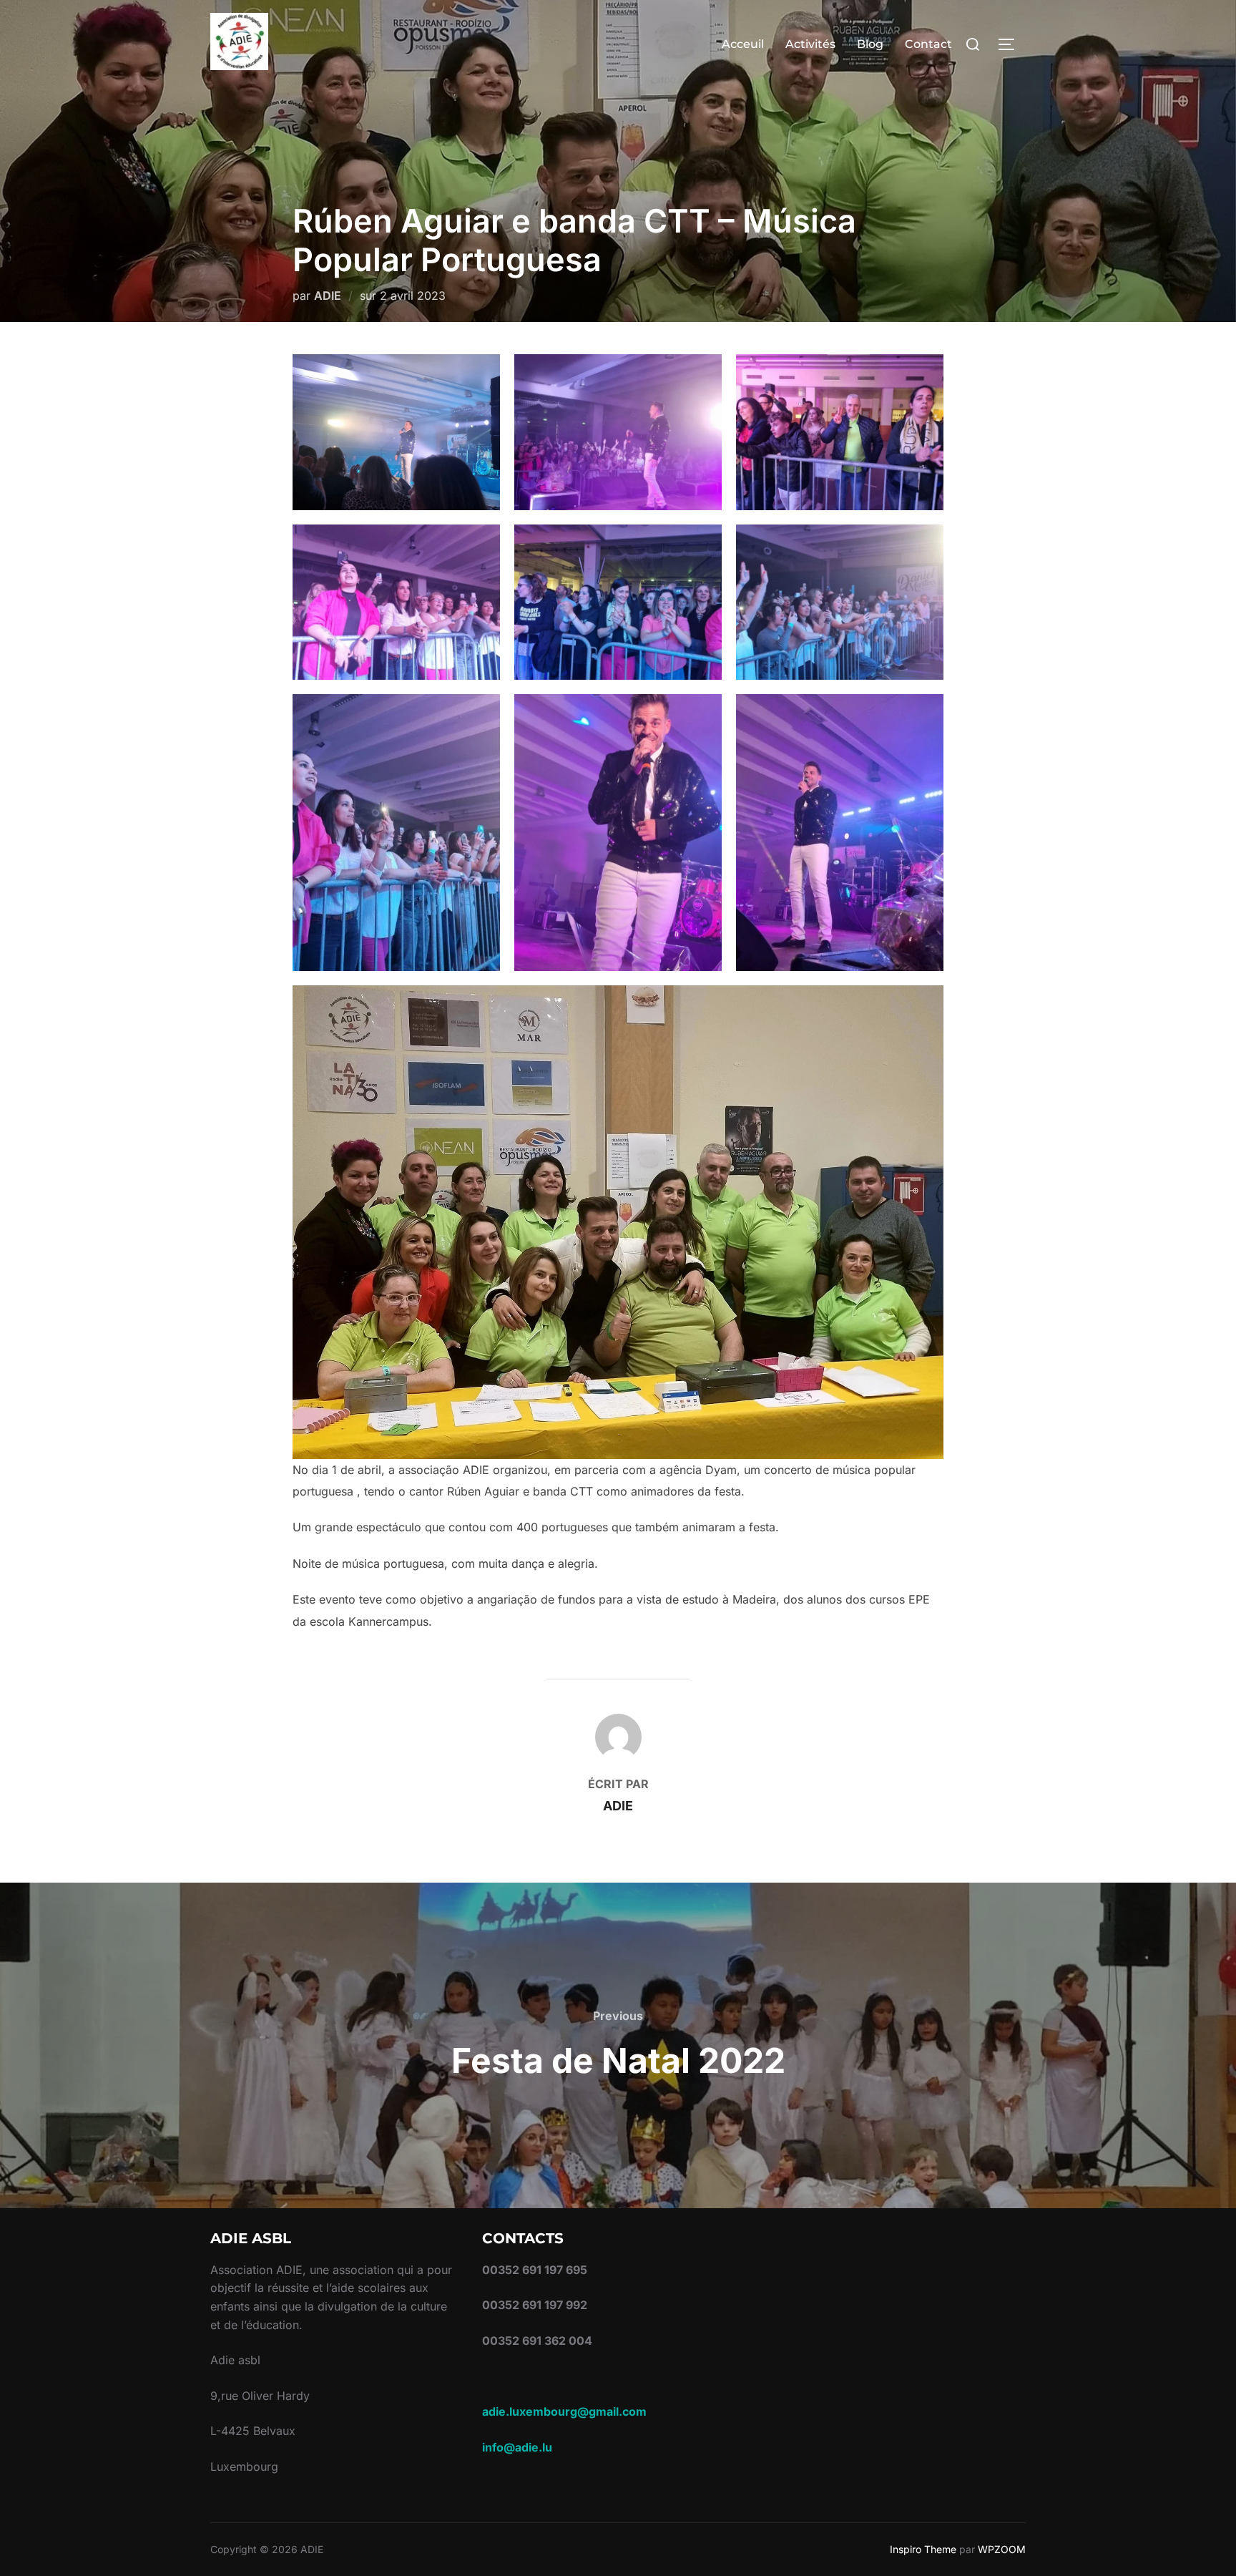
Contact (928, 44)
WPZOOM (1002, 2549)
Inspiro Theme (923, 2549)
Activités (810, 44)
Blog (870, 44)
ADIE (328, 296)
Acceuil (743, 44)
